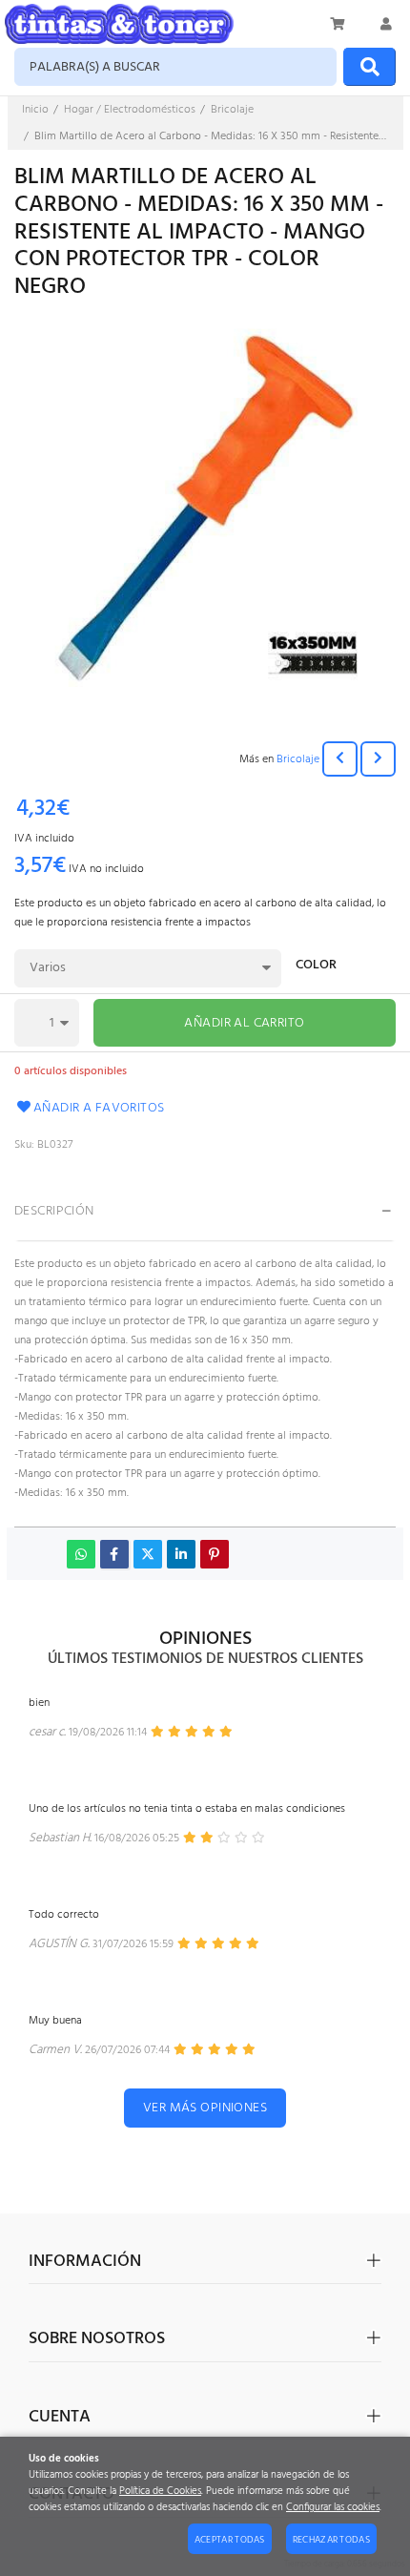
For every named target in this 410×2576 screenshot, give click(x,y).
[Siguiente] (378, 759)
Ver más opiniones (205, 2108)
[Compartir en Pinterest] (215, 1554)
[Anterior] (340, 759)
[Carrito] (338, 24)
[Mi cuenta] (386, 24)
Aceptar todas (230, 2540)
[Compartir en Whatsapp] (81, 1554)
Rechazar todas (331, 2540)
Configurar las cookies (333, 2508)
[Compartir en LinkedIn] (181, 1554)
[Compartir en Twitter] (148, 1554)
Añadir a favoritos (99, 1108)
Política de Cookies (160, 2492)
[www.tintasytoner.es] (119, 24)
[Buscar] (369, 67)
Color (316, 967)
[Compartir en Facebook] (114, 1554)
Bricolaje (298, 759)
